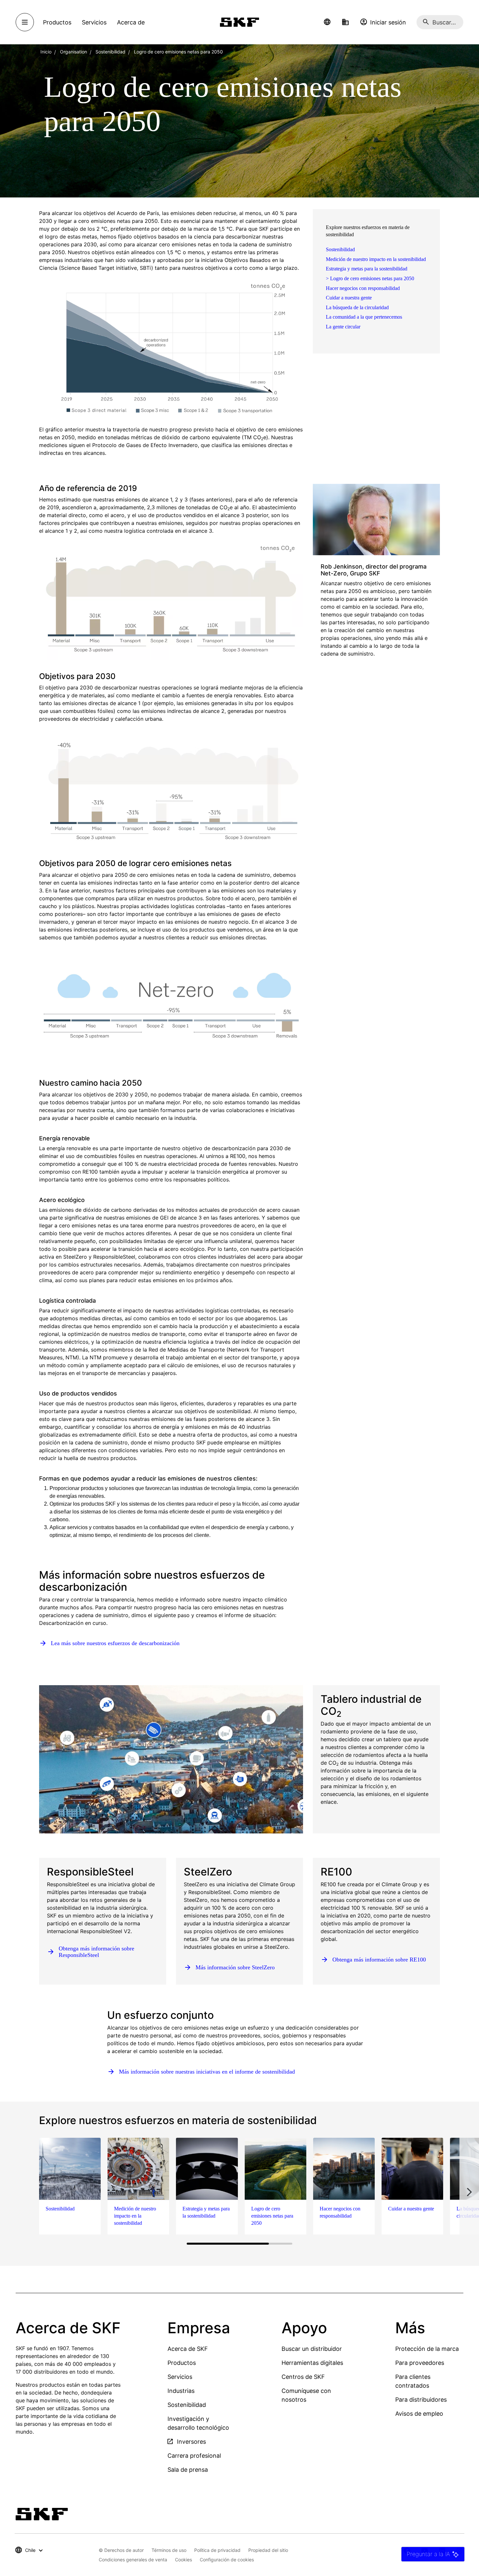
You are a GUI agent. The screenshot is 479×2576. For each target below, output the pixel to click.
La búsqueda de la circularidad (357, 307)
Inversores (191, 2442)
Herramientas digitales (312, 2363)
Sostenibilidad (340, 249)
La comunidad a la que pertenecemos (364, 317)
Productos (182, 2363)
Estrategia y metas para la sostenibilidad (367, 269)
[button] (327, 22)
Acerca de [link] (131, 22)
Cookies (183, 2560)
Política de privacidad (217, 2550)
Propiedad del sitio (268, 2550)
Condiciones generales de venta (133, 2560)
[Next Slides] (469, 2192)
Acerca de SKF (188, 2349)
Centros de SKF (303, 2377)
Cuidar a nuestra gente (349, 298)
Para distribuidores (421, 2400)
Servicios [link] (94, 22)
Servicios (180, 2377)
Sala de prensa (188, 2470)
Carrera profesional (194, 2456)
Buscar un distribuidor (312, 2349)
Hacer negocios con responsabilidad (363, 288)
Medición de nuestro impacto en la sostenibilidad (376, 259)
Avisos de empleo (419, 2414)
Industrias (181, 2391)
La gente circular (343, 327)
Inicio (46, 52)
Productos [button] (57, 22)
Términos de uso (169, 2550)
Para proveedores (420, 2363)
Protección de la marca (427, 2349)
